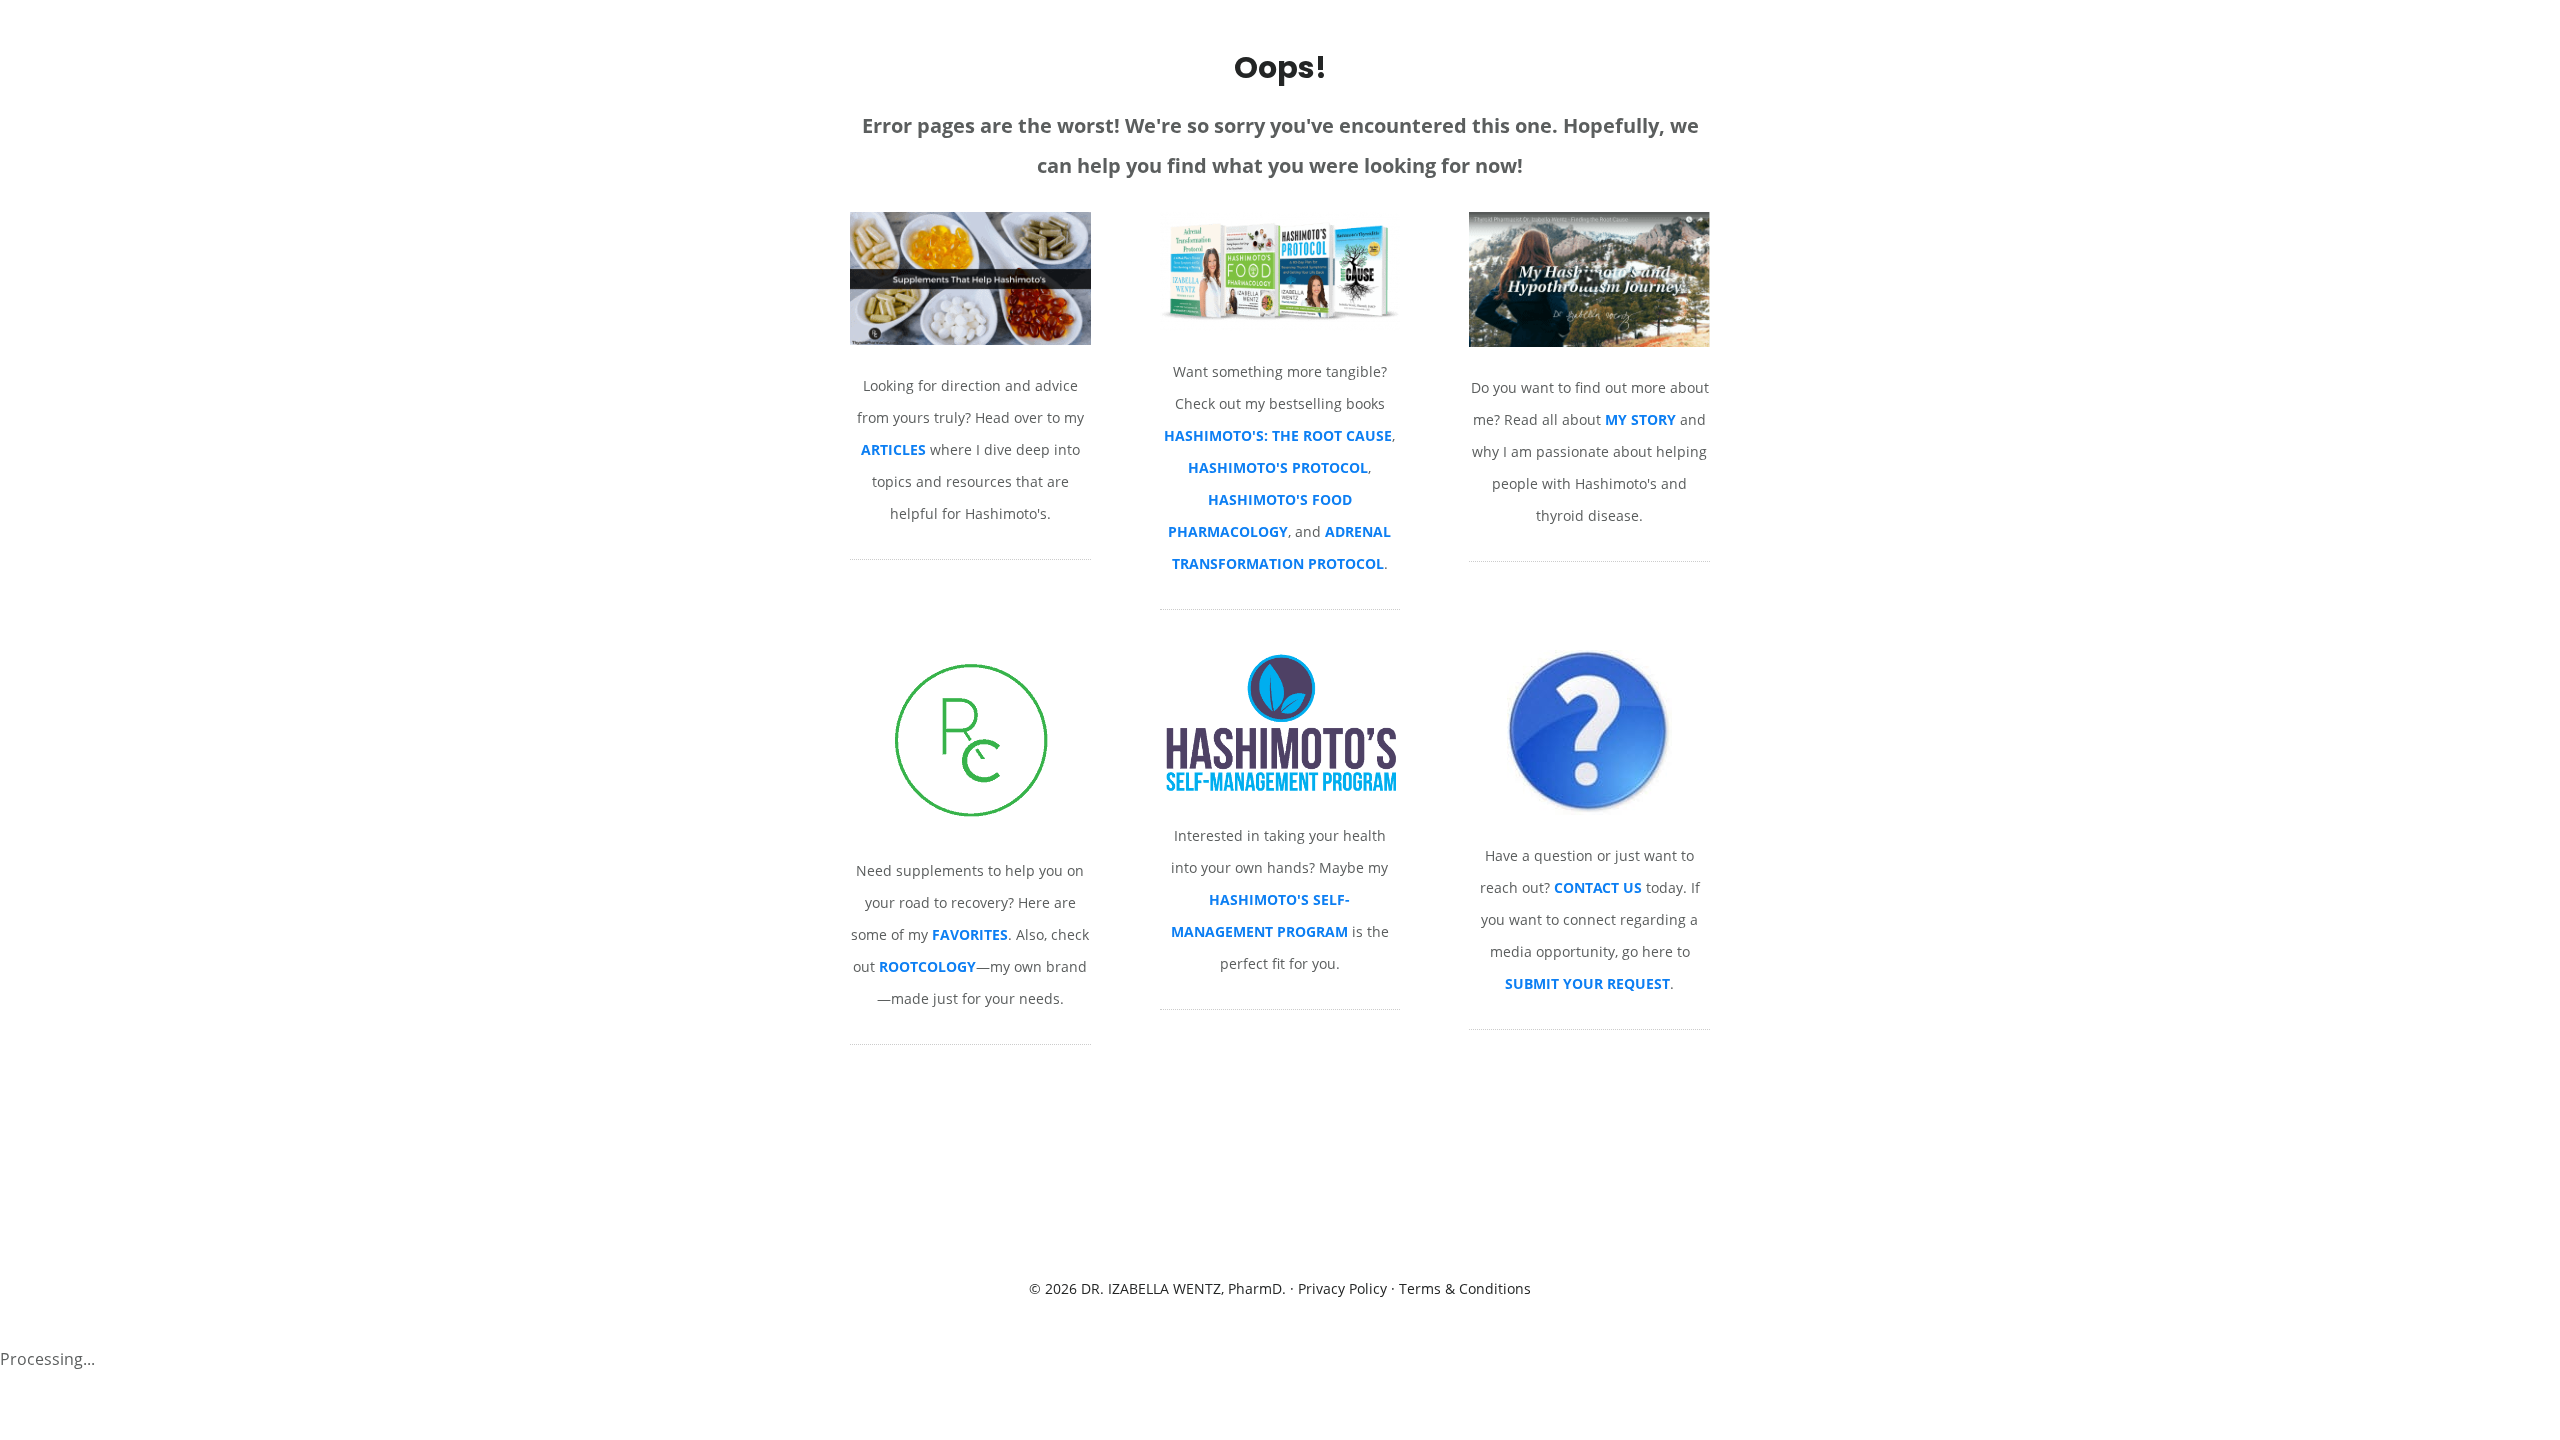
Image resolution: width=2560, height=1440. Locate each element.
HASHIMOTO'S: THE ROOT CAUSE (1278, 435)
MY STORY (1640, 419)
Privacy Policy (1342, 1288)
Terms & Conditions (1465, 1288)
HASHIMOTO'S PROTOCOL (1278, 467)
